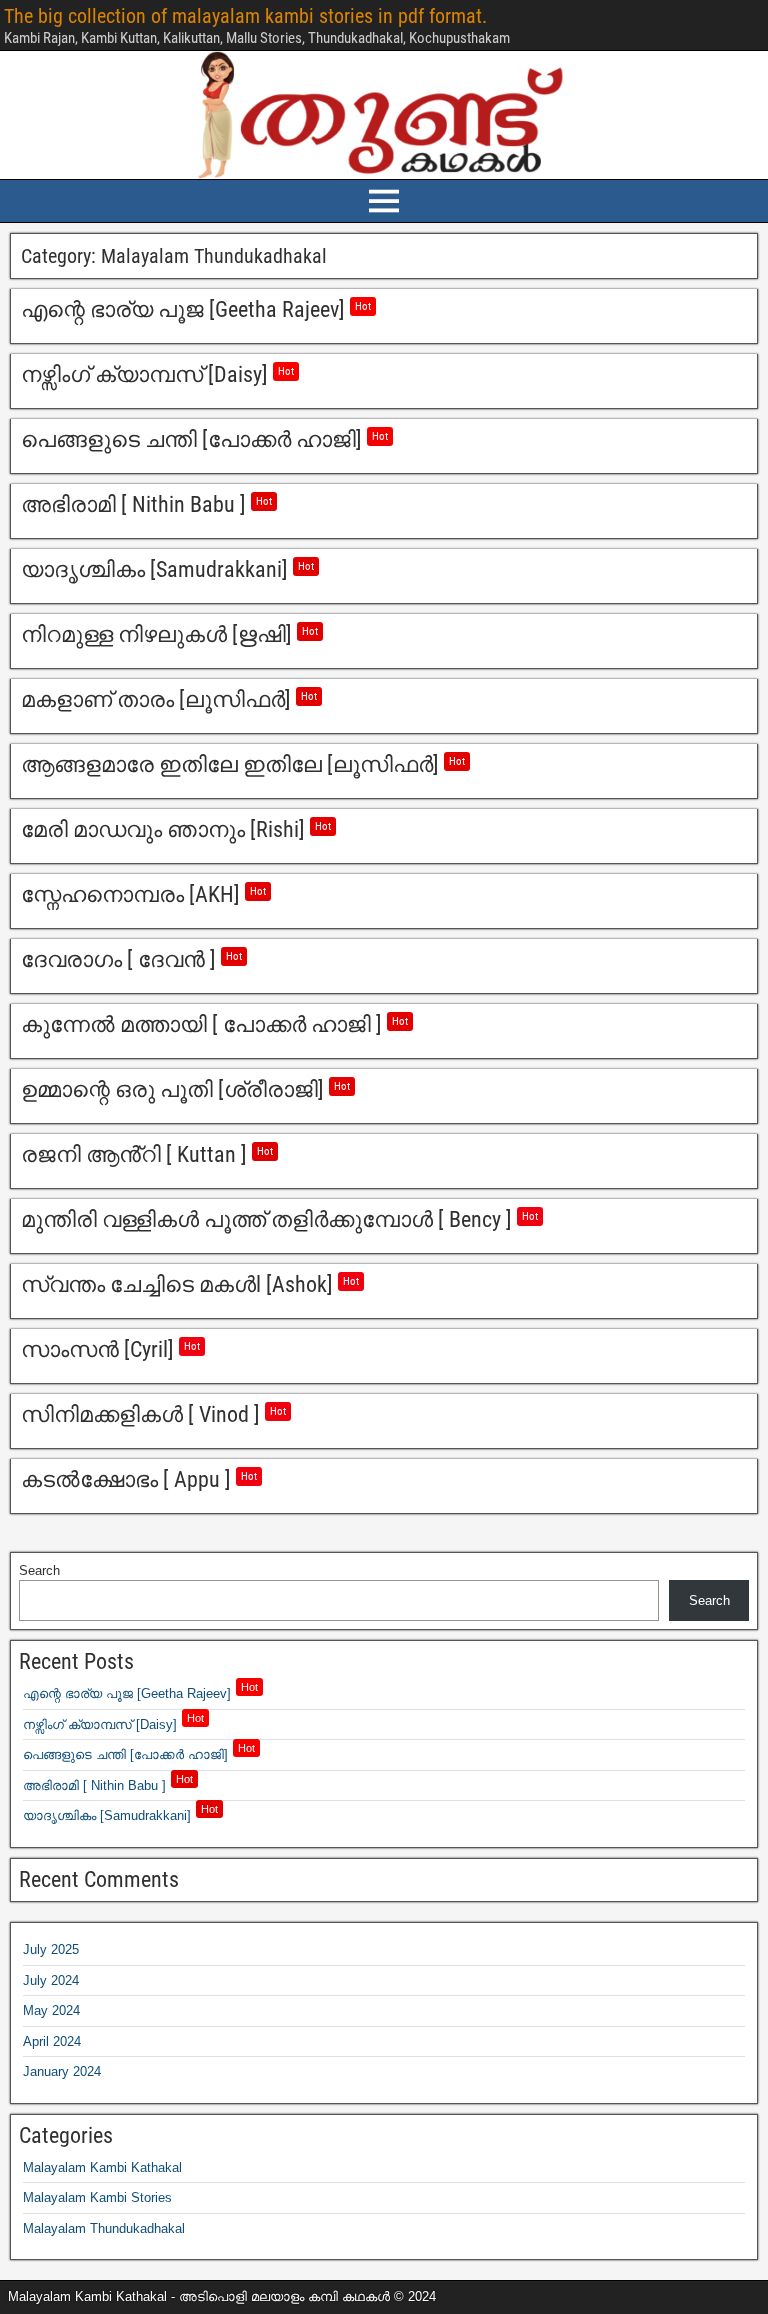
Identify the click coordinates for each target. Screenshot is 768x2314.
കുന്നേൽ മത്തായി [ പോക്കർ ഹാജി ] (214, 1024)
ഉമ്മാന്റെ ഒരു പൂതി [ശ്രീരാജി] (185, 1089)
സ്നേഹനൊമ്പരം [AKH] (143, 894)
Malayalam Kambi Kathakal (102, 2167)
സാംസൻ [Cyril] (110, 1349)
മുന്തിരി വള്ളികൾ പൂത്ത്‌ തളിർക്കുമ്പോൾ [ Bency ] (279, 1219)
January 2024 (62, 2071)
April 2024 (52, 2041)
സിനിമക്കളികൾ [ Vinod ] (153, 1414)
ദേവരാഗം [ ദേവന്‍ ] (131, 959)
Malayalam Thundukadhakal (104, 2228)
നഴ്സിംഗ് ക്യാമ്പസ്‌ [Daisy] (157, 374)
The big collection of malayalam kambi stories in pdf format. (245, 16)
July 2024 (51, 1980)
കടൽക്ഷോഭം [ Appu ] (139, 1479)
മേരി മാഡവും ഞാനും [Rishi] (176, 829)
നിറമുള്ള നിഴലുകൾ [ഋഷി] (169, 634)
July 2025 (51, 1949)
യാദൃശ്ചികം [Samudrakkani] (167, 569)
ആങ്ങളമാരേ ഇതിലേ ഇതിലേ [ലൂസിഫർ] (243, 764)
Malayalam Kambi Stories (97, 2197)
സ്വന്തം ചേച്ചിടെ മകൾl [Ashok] (190, 1284)
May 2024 (51, 2010)
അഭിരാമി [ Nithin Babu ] (146, 504)
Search (39, 1570)
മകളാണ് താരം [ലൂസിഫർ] (169, 699)
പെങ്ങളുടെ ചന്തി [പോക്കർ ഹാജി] (204, 439)
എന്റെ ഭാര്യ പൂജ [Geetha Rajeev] (196, 309)
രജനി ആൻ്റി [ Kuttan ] (147, 1154)
